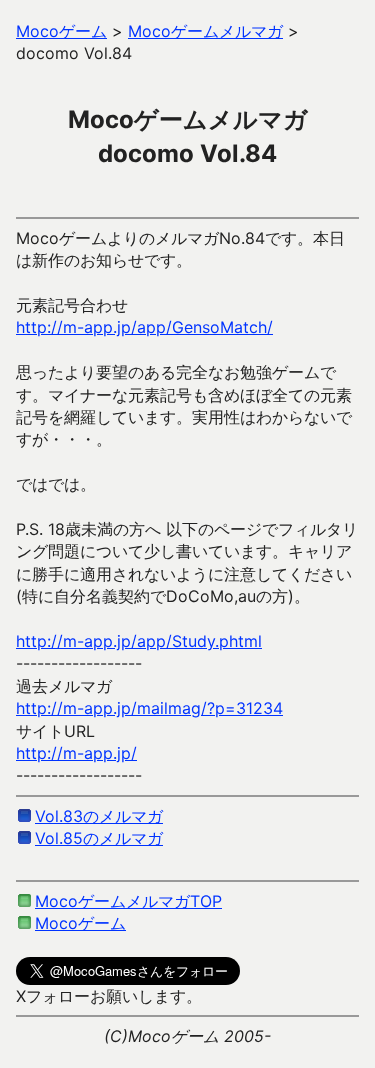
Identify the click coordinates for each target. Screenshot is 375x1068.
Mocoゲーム (80, 923)
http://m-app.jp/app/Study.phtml (139, 641)
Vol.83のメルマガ (99, 816)
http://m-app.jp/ (76, 753)
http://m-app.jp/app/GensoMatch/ (144, 327)
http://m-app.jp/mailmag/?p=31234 (149, 708)
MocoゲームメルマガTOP (128, 901)
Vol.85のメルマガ (99, 838)
